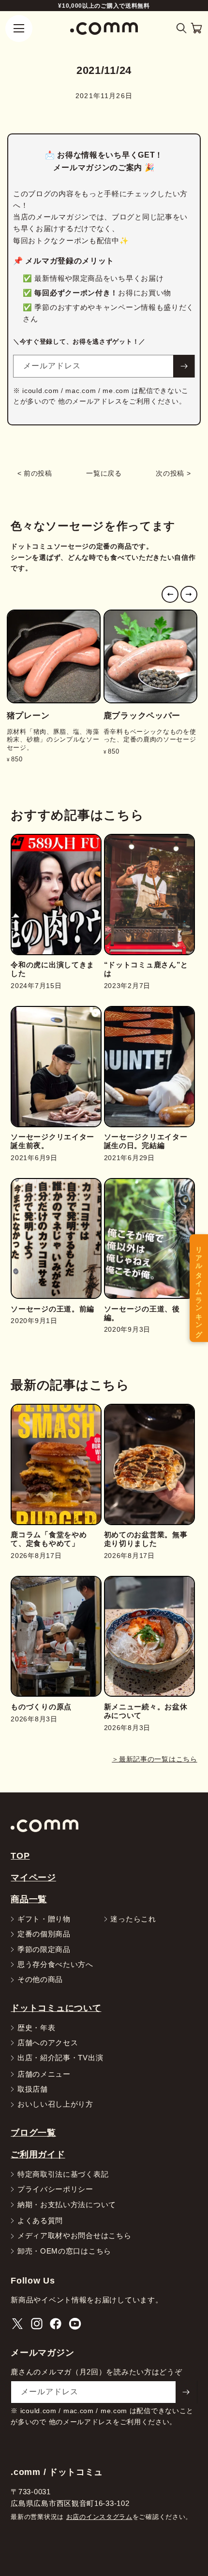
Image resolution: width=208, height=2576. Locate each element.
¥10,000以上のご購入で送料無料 (104, 6)
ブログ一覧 (33, 2132)
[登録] (184, 366)
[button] (182, 28)
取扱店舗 (33, 2089)
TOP (20, 1856)
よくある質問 (40, 2221)
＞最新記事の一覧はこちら (154, 1759)
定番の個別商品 (44, 1934)
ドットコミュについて (56, 2008)
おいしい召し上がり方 (55, 2104)
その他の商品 (40, 1980)
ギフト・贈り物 (44, 1919)
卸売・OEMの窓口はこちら (64, 2251)
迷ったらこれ (133, 1919)
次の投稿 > (173, 473)
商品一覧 (29, 1899)
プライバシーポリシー (55, 2190)
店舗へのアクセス (48, 2043)
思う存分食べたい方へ (55, 1965)
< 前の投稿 (35, 473)
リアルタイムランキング (199, 1288)
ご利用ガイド (38, 2154)
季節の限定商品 (44, 1950)
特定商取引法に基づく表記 (63, 2175)
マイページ (33, 1877)
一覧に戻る (104, 473)
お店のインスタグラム (99, 2517)
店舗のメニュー (44, 2074)
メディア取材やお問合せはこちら (74, 2236)
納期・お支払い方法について (67, 2205)
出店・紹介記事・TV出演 (60, 2058)
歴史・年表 (37, 2028)
